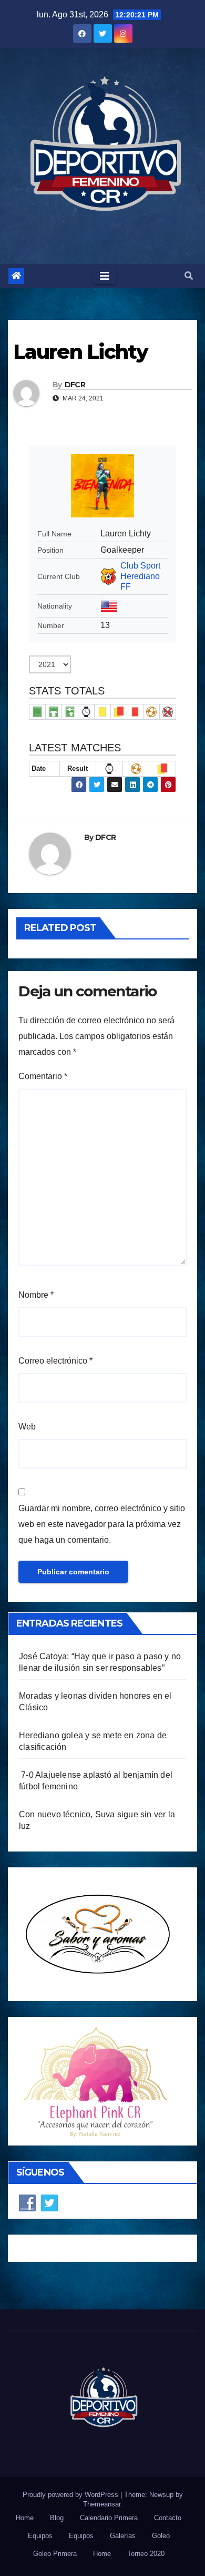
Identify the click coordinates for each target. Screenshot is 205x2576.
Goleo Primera (55, 2554)
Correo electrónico (55, 1361)
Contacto (168, 2518)
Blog (57, 2518)
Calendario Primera (109, 2518)
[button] (189, 276)
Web (27, 1427)
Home (25, 2518)
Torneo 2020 (146, 2554)
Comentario (43, 1076)
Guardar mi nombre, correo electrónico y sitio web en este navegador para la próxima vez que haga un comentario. (102, 1524)
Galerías (123, 2536)
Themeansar (102, 2504)
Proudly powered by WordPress (71, 2495)
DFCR (75, 385)
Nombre (36, 1295)
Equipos (40, 2536)
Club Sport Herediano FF (140, 576)
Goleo (161, 2536)
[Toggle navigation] (105, 276)
